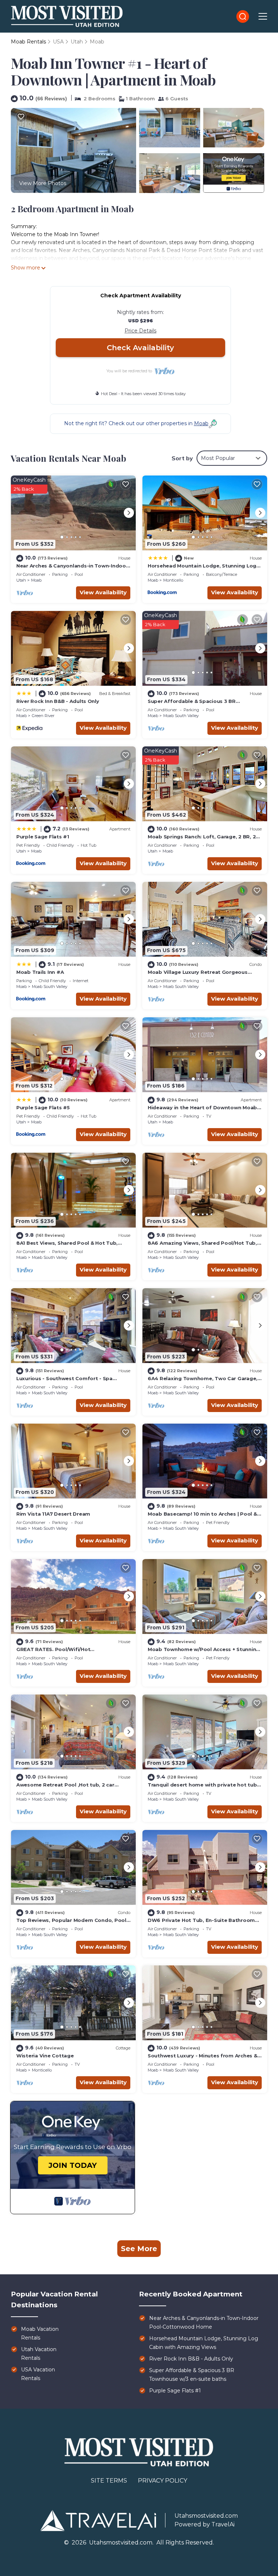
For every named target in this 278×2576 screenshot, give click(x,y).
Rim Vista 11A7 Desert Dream (53, 1514)
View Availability (103, 592)
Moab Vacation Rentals (40, 2333)
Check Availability (140, 348)
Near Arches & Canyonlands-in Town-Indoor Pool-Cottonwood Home (204, 2322)
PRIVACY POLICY (163, 2481)
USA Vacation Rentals (38, 2374)
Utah (77, 42)
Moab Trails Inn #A (40, 972)
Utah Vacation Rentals (39, 2354)
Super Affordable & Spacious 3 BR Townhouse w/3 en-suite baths (192, 2375)
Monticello (173, 580)
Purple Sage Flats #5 (43, 1107)
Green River (43, 716)
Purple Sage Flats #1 (43, 837)
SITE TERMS (109, 2481)
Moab (97, 42)
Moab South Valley (181, 716)
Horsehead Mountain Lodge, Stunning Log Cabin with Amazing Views (204, 2343)
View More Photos (43, 183)
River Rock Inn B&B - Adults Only (58, 701)
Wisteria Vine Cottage (45, 2056)
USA (58, 42)
